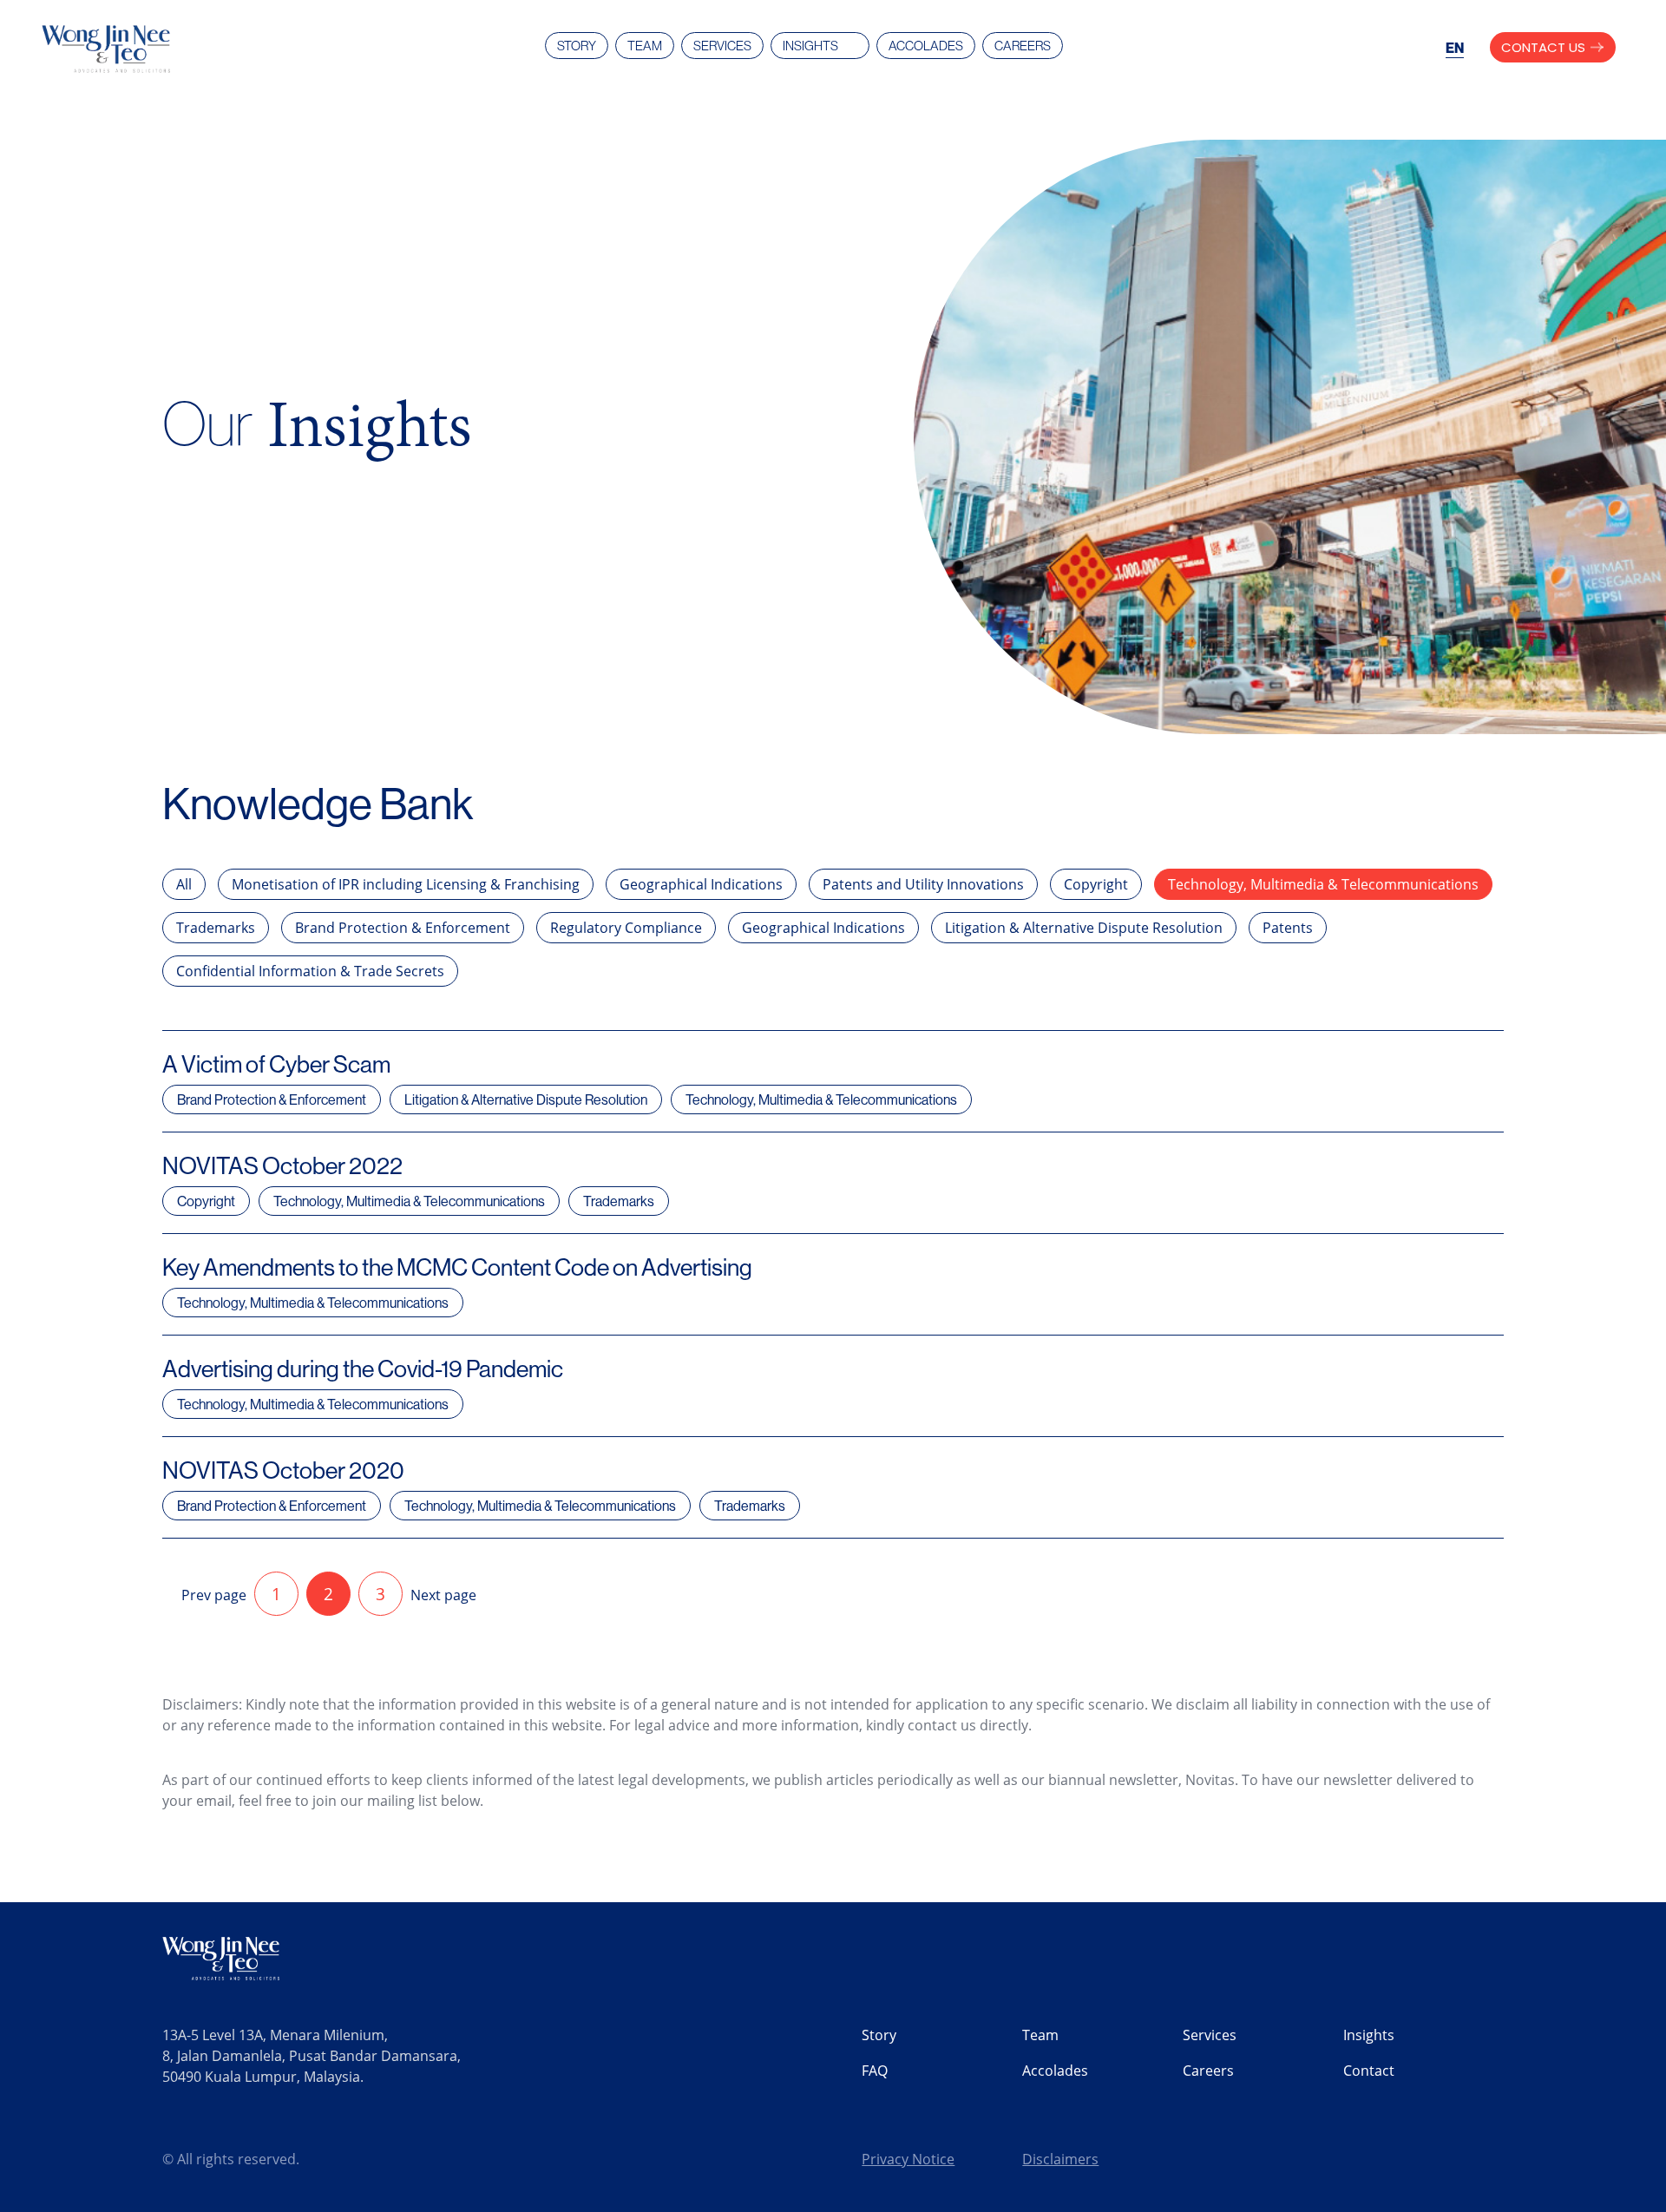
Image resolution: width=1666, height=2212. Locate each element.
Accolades (1055, 2071)
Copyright (1096, 884)
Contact (1369, 2071)
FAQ (875, 2071)
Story (879, 2035)
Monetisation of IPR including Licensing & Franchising (406, 884)
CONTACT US (1543, 47)
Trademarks (216, 928)
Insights (1369, 2035)
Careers (1208, 2071)
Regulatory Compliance (626, 928)
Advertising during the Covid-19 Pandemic (363, 1383)
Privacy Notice (908, 2159)
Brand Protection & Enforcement (403, 928)
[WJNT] (106, 48)
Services (1210, 2035)
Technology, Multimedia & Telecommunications (1323, 884)
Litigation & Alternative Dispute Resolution (1084, 928)
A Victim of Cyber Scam (560, 1079)
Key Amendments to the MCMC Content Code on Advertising (457, 1282)
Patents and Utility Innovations (923, 884)
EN (1455, 48)
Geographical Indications (701, 884)
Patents (1288, 928)
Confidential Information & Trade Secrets (310, 971)
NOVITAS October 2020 (474, 1485)
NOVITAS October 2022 (408, 1180)
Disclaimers (1060, 2159)
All (184, 884)
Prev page (214, 1595)
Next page (443, 1595)
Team (1040, 2035)
